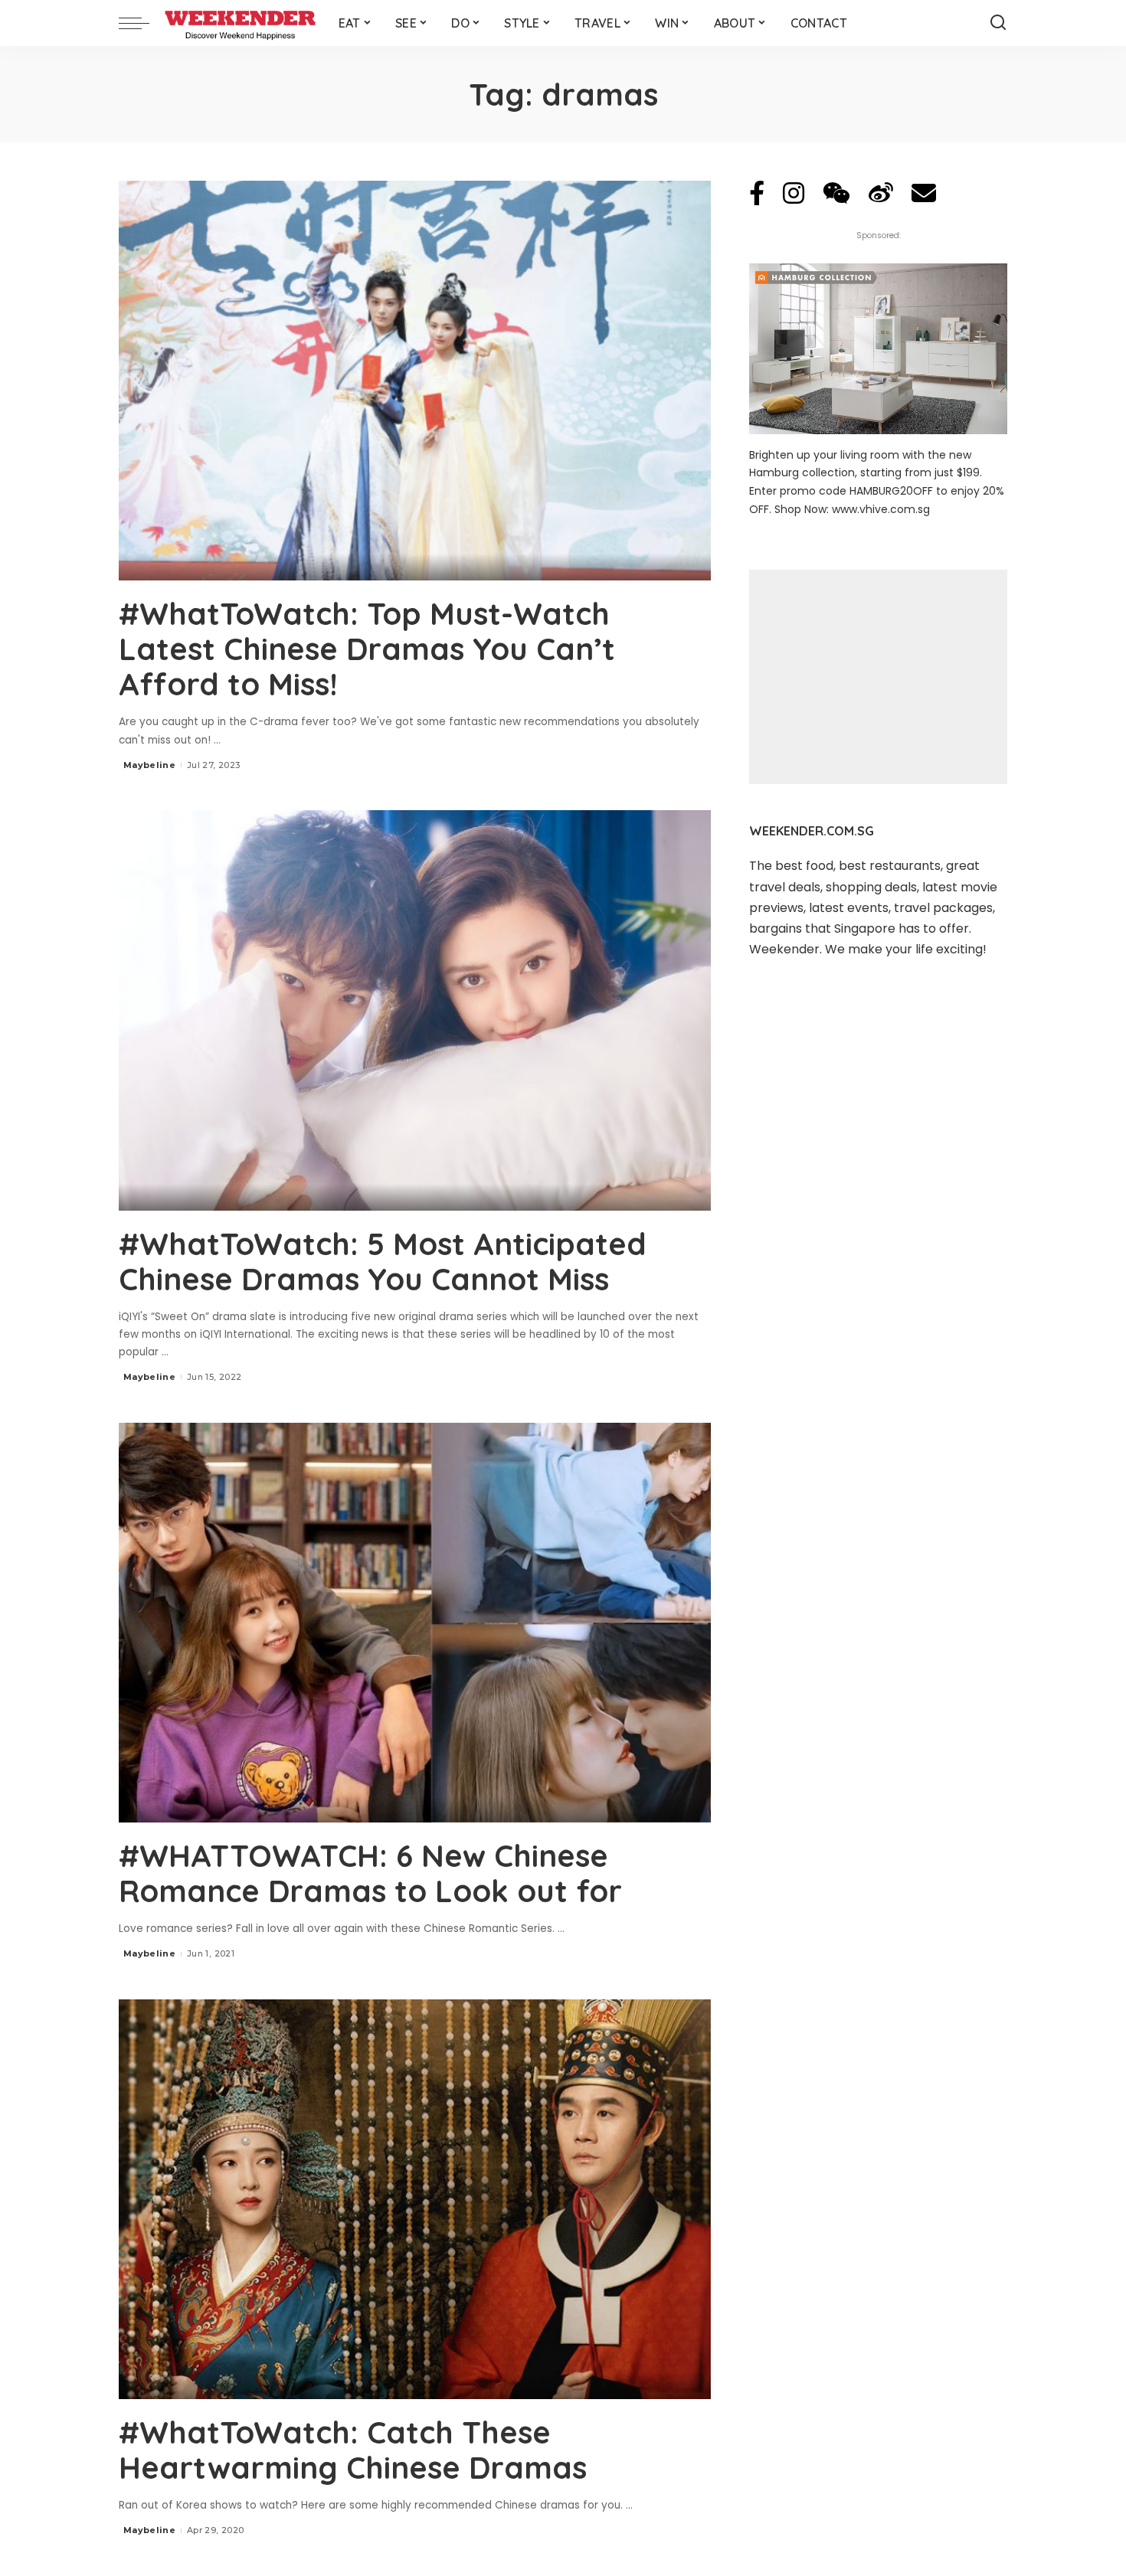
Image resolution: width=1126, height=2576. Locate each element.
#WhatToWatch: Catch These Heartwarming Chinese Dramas (353, 2450)
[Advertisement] (878, 677)
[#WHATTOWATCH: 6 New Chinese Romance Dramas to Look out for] (415, 1623)
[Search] (998, 23)
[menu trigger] (142, 23)
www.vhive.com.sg (881, 509)
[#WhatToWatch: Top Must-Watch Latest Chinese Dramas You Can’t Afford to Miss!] (415, 381)
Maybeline (149, 765)
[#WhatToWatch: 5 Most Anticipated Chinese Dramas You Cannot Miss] (415, 1010)
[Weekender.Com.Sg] (240, 23)
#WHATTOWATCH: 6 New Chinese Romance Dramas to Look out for (370, 1873)
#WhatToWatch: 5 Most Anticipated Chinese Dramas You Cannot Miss (383, 1261)
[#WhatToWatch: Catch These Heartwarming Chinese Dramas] (415, 2199)
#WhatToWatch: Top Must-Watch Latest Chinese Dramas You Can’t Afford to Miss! (367, 649)
